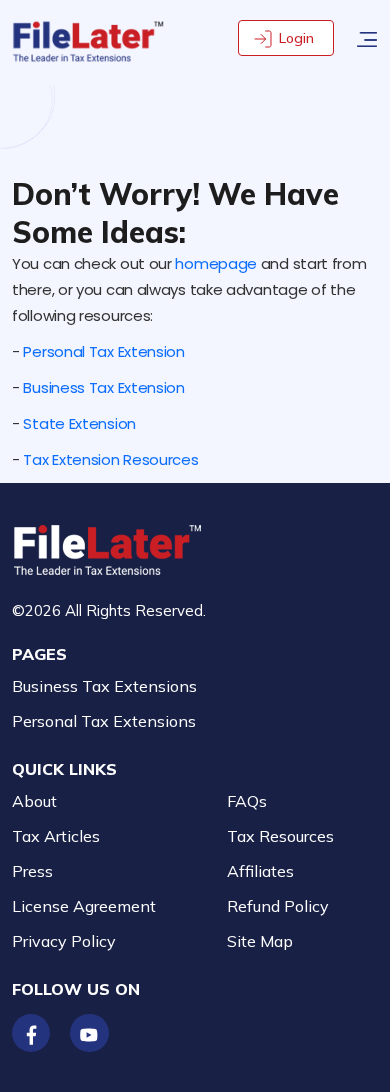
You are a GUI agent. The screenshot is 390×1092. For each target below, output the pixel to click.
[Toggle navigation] (367, 37)
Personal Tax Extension (103, 351)
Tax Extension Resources (110, 459)
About (34, 801)
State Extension (79, 423)
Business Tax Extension (103, 387)
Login (296, 38)
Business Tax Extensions (104, 686)
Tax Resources (280, 836)
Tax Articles (56, 836)
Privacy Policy (64, 941)
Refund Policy (278, 906)
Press (32, 871)
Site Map (260, 941)
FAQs (247, 801)
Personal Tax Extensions (104, 721)
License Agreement (84, 906)
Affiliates (260, 871)
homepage (216, 263)
